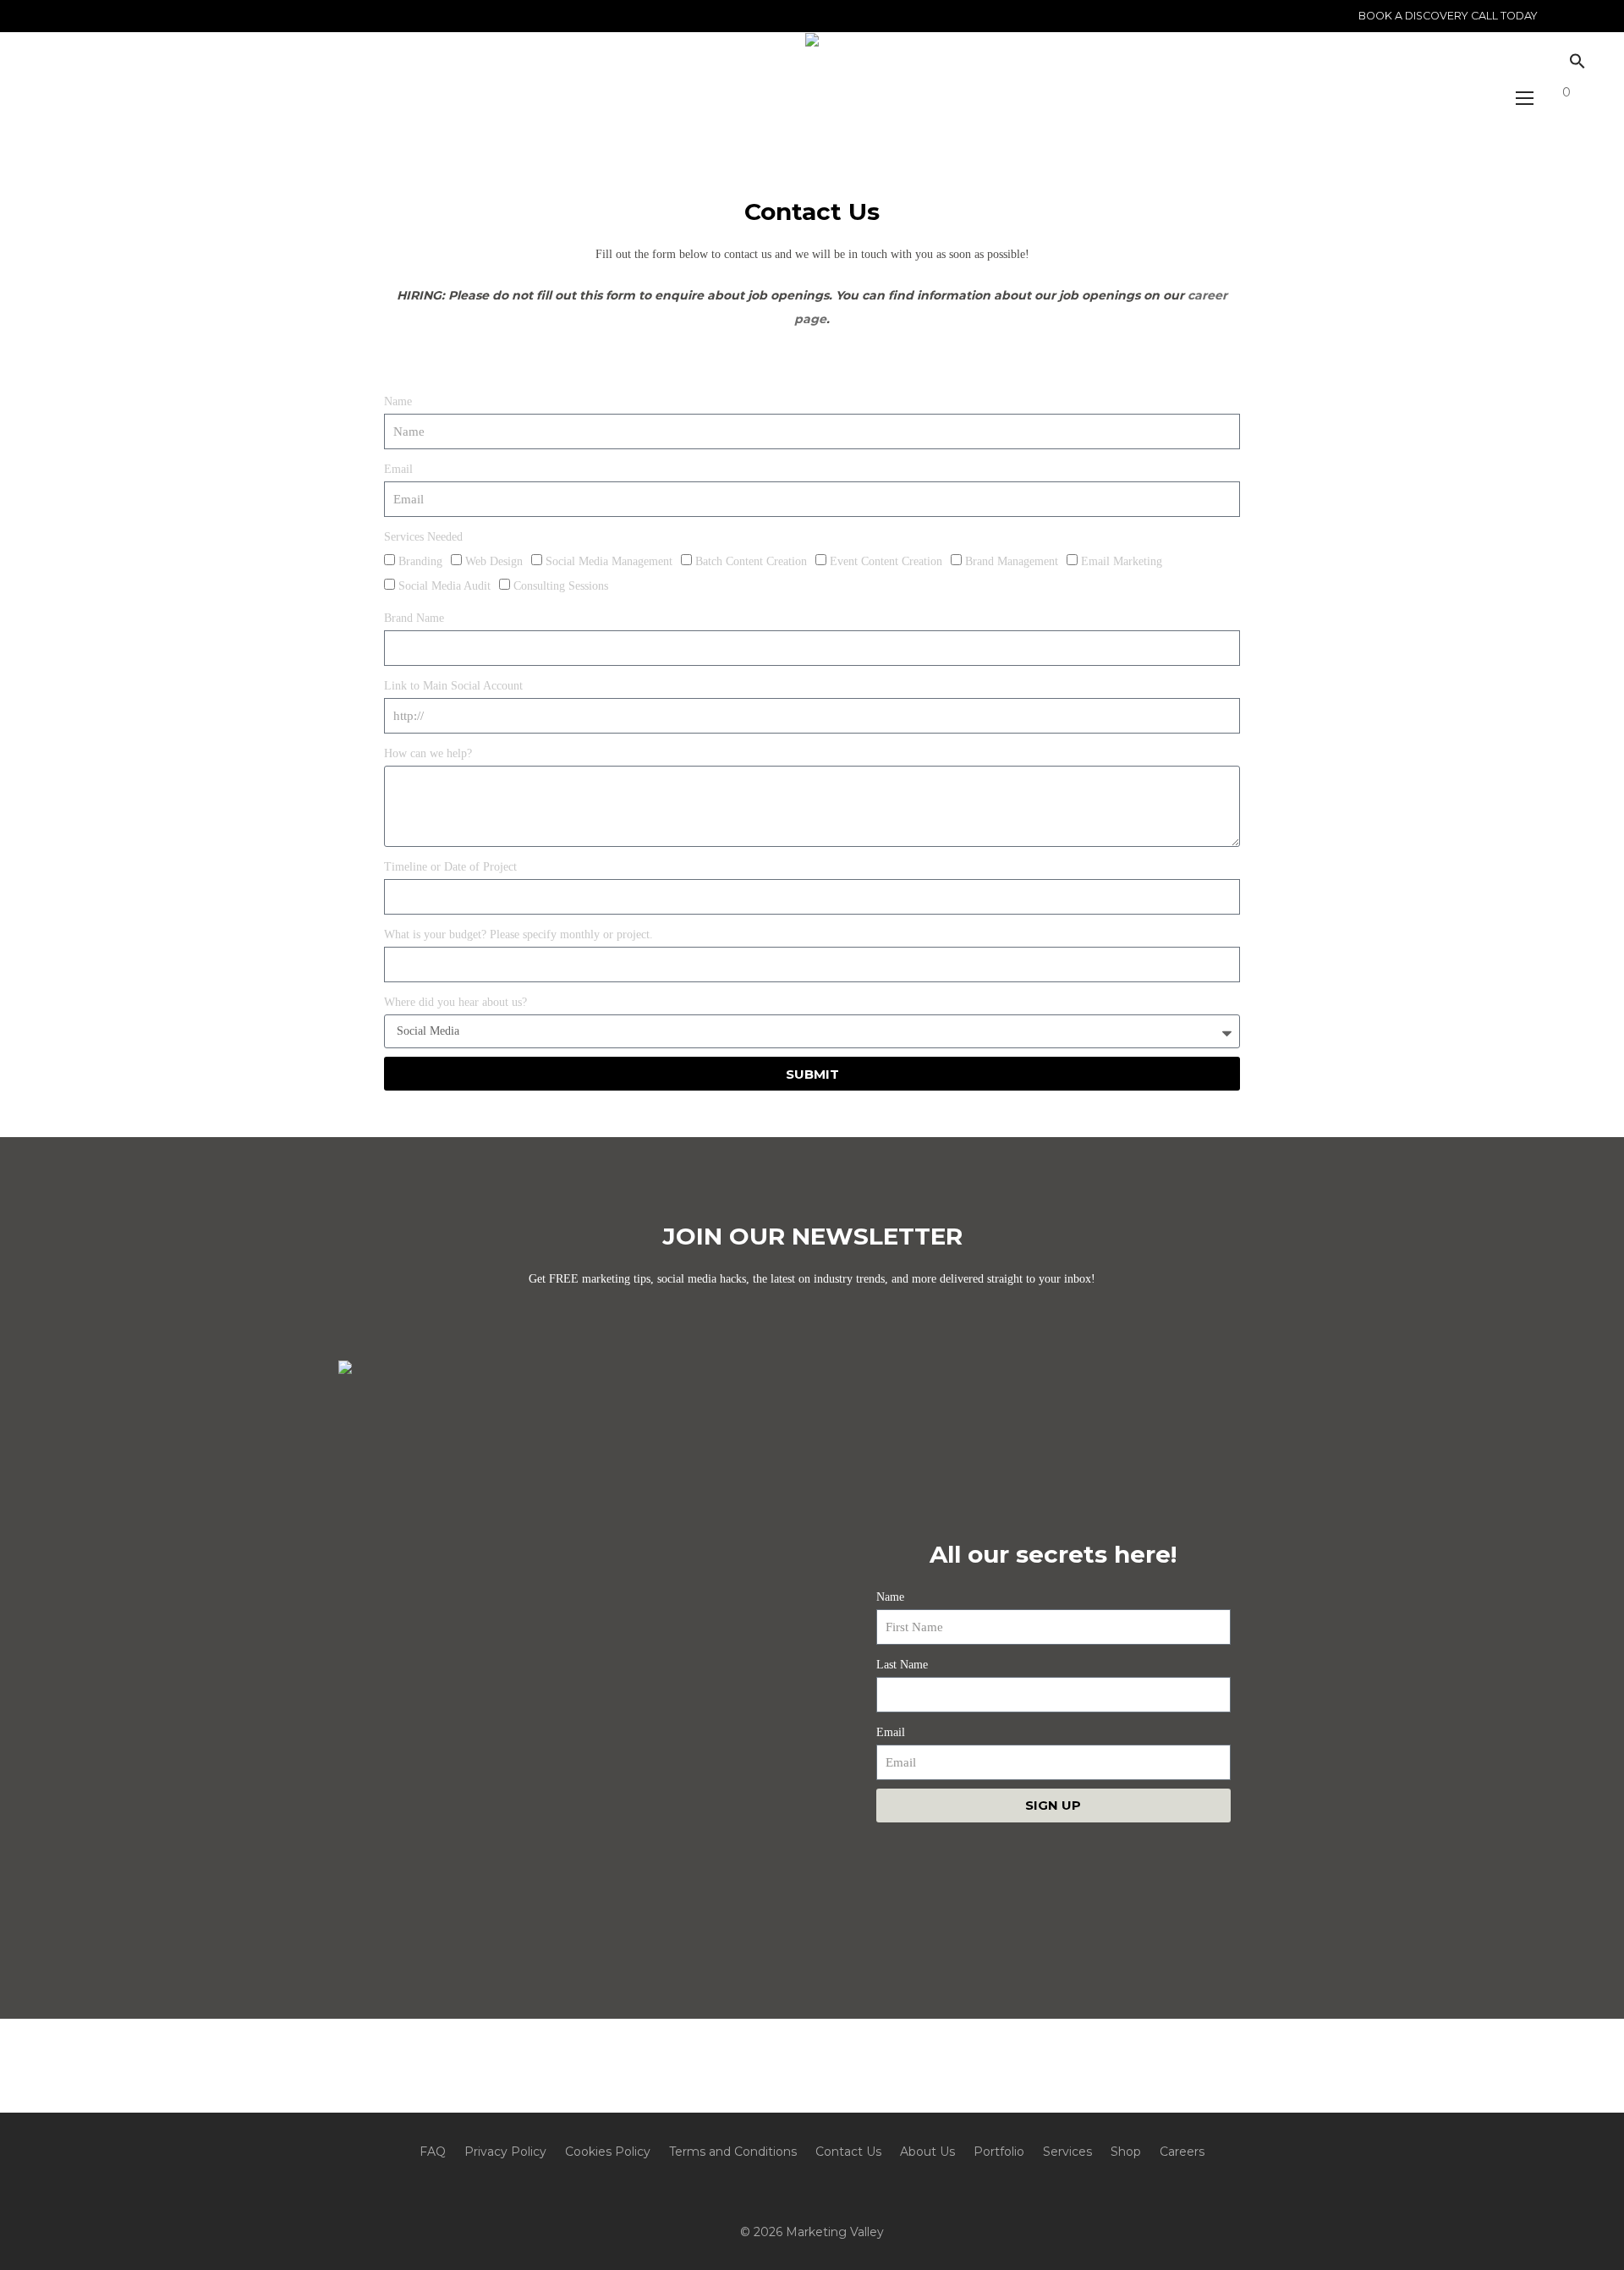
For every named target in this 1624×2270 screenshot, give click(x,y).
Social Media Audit (444, 586)
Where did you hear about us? (455, 1002)
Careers (1182, 2152)
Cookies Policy (608, 2152)
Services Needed (423, 537)
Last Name (902, 1665)
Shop (1126, 2152)
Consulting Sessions (561, 586)
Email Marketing (1122, 561)
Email (398, 469)
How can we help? (428, 753)
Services (1067, 2152)
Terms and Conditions (733, 2152)
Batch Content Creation (751, 561)
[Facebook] (100, 16)
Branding (420, 561)
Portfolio (999, 2152)
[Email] (79, 16)
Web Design (494, 561)
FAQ (433, 2152)
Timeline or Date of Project (450, 867)
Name (398, 401)
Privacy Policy (505, 2152)
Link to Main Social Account (453, 686)
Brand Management (1012, 561)
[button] (1573, 62)
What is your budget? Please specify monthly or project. (518, 934)
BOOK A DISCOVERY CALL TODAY (1448, 16)
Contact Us (848, 2152)
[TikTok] (142, 16)
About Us (927, 2152)
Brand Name (414, 618)
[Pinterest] (121, 16)
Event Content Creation (886, 561)
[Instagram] (58, 16)
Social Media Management (609, 561)
